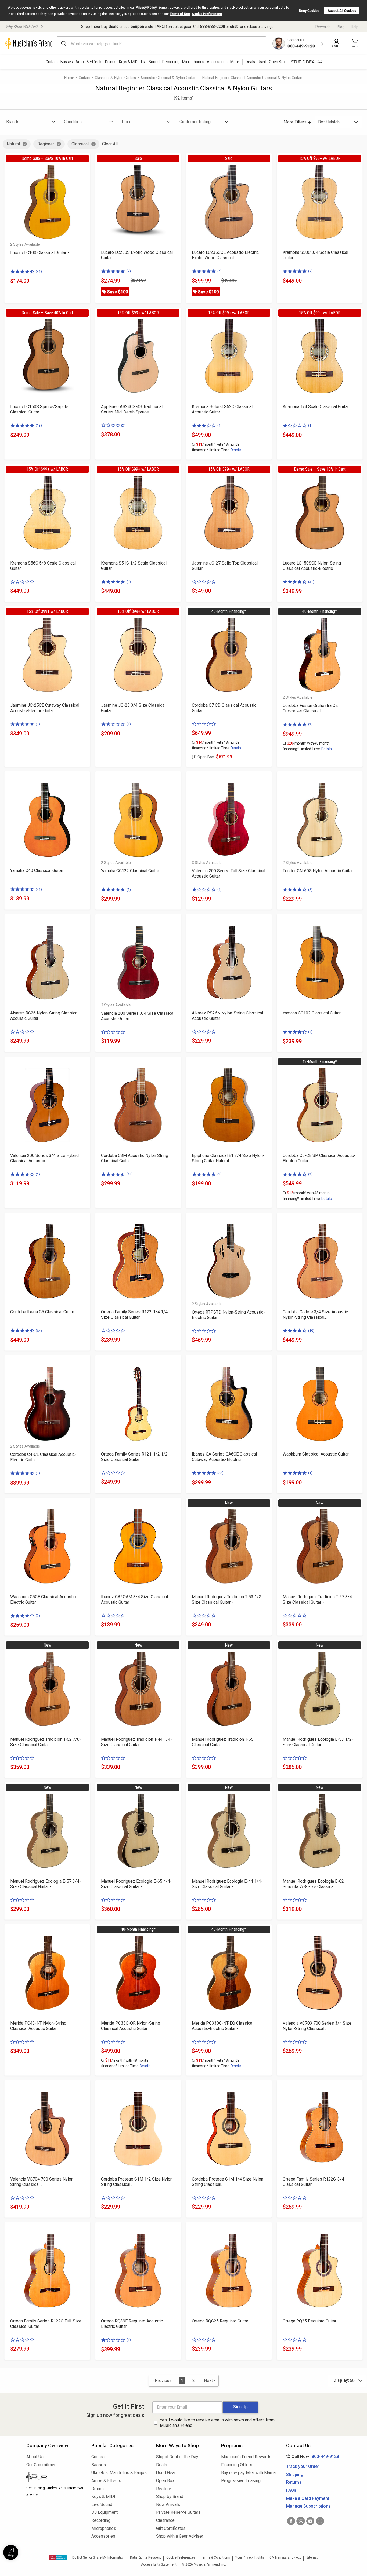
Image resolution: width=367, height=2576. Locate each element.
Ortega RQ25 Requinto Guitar (310, 2321)
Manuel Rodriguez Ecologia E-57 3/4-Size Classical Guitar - (46, 1884)
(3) (310, 724)
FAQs (291, 2490)
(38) (220, 1473)
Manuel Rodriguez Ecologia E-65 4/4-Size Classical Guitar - (136, 1884)
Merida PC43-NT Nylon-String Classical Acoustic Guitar (38, 2026)
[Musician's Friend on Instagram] (320, 2521)
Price (127, 122)
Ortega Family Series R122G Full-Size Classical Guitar (46, 2324)
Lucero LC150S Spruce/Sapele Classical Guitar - (39, 409)
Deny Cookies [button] (309, 11)
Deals (162, 2465)
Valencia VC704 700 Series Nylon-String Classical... (43, 2182)
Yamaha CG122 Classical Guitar (130, 871)
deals (114, 27)
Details (236, 450)
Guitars (52, 62)
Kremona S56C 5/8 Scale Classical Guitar (43, 566)
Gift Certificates (171, 2528)
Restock (164, 2489)
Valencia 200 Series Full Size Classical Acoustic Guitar (229, 873)
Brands (13, 122)
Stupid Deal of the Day (177, 2457)
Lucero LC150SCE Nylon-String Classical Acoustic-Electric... (312, 566)
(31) (311, 582)
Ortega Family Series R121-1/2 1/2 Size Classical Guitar (134, 1457)
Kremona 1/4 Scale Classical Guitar (316, 407)
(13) (39, 425)
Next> (209, 2381)
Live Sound (150, 62)
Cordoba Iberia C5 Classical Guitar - (44, 1312)
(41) (39, 271)
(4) (220, 271)
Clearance (165, 2520)
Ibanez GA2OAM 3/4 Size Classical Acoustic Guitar (134, 1600)
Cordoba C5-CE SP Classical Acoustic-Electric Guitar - (319, 1158)
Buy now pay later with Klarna (248, 2473)
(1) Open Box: (203, 757)
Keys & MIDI (129, 62)
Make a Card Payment (308, 2498)
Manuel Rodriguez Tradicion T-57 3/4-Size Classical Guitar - (318, 1600)
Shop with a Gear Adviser (180, 2536)
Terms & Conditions (215, 2557)
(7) (310, 271)
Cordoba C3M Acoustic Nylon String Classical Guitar (135, 1158)
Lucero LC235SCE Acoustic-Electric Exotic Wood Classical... (225, 255)
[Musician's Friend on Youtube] (310, 2521)
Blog (341, 27)
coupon (137, 27)
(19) (311, 1331)
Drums (111, 62)
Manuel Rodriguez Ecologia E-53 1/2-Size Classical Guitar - (318, 1742)
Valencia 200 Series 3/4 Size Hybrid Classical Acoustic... (44, 1158)
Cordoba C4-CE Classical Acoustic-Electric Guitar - (43, 1457)
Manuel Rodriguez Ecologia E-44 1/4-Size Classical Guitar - (227, 1884)
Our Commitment (42, 2465)
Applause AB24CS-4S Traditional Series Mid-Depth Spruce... (132, 409)
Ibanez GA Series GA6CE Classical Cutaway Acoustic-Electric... (224, 1457)
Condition (73, 122)
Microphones (193, 62)
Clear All (110, 144)
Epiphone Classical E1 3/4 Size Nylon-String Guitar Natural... (228, 1158)
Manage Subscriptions (308, 2506)
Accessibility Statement (159, 2564)
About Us (35, 2457)
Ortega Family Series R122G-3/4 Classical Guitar (313, 2182)
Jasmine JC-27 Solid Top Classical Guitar (225, 566)
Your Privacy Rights (250, 2557)
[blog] (55, 2478)
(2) (129, 271)
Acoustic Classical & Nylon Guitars (169, 78)
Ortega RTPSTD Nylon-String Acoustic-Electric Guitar (228, 1315)
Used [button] (262, 62)
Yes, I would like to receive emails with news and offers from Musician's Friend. (217, 2423)
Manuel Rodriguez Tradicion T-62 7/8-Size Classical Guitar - (46, 1742)
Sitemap (312, 2557)
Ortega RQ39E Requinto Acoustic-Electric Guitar (133, 2324)
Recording (171, 62)
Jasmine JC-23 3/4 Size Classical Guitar (133, 708)
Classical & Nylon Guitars (115, 78)
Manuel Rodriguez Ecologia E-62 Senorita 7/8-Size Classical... (313, 1884)
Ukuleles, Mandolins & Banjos (119, 2473)
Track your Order (303, 2466)
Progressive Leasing (241, 2481)
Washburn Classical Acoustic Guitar (316, 1454)
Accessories (217, 62)
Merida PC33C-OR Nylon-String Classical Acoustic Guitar (131, 2026)
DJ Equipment (105, 2512)
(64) (39, 1331)
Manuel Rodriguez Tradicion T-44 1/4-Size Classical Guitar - (136, 1742)
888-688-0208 (213, 27)
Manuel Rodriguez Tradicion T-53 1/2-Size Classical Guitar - (227, 1600)
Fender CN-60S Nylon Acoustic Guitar (318, 871)
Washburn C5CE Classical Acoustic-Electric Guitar (44, 1600)
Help (355, 27)
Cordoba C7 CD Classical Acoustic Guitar (224, 708)
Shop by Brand (170, 2496)
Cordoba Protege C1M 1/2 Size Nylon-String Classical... (138, 2182)
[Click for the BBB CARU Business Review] (58, 2558)
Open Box (165, 2481)
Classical (80, 144)
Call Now (312, 2456)
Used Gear (166, 2473)
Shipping (295, 2474)
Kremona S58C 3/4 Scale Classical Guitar (315, 255)
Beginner (46, 144)
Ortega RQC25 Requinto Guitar (220, 2321)
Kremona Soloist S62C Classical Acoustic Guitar (222, 409)
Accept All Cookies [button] (342, 11)
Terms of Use (180, 14)
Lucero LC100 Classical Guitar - (40, 253)
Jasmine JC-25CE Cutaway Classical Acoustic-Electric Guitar (45, 708)
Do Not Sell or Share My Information (98, 2557)
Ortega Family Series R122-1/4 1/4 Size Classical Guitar (134, 1315)
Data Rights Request (145, 2557)
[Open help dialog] (11, 2552)
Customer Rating (195, 122)
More (235, 62)
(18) (130, 1174)
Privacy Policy (146, 8)
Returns (294, 2482)
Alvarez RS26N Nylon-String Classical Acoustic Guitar (227, 1016)
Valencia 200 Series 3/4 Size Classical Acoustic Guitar (138, 1016)
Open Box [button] (277, 62)
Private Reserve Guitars (178, 2512)
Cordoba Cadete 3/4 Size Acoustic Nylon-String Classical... (315, 1315)
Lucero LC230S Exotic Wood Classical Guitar (137, 255)
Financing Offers (237, 2465)
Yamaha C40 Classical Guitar (37, 871)
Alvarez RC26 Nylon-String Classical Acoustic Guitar (44, 1016)
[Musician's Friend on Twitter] (301, 2521)
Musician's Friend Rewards (246, 2457)
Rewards (323, 27)
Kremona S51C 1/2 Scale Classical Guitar (134, 566)
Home (69, 78)
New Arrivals (168, 2504)
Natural (13, 144)
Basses (67, 62)
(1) (220, 425)
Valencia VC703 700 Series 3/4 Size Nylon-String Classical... (317, 2026)
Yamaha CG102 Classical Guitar (312, 1013)
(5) (129, 890)
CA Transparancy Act (285, 2557)
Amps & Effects (89, 62)
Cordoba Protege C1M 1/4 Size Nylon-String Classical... (228, 2182)
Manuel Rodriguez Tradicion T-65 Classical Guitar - (223, 1742)
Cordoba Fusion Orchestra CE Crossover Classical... (310, 708)
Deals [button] (250, 62)
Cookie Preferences (207, 14)
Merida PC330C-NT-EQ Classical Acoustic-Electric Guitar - (223, 2026)
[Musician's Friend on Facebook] (291, 2521)
